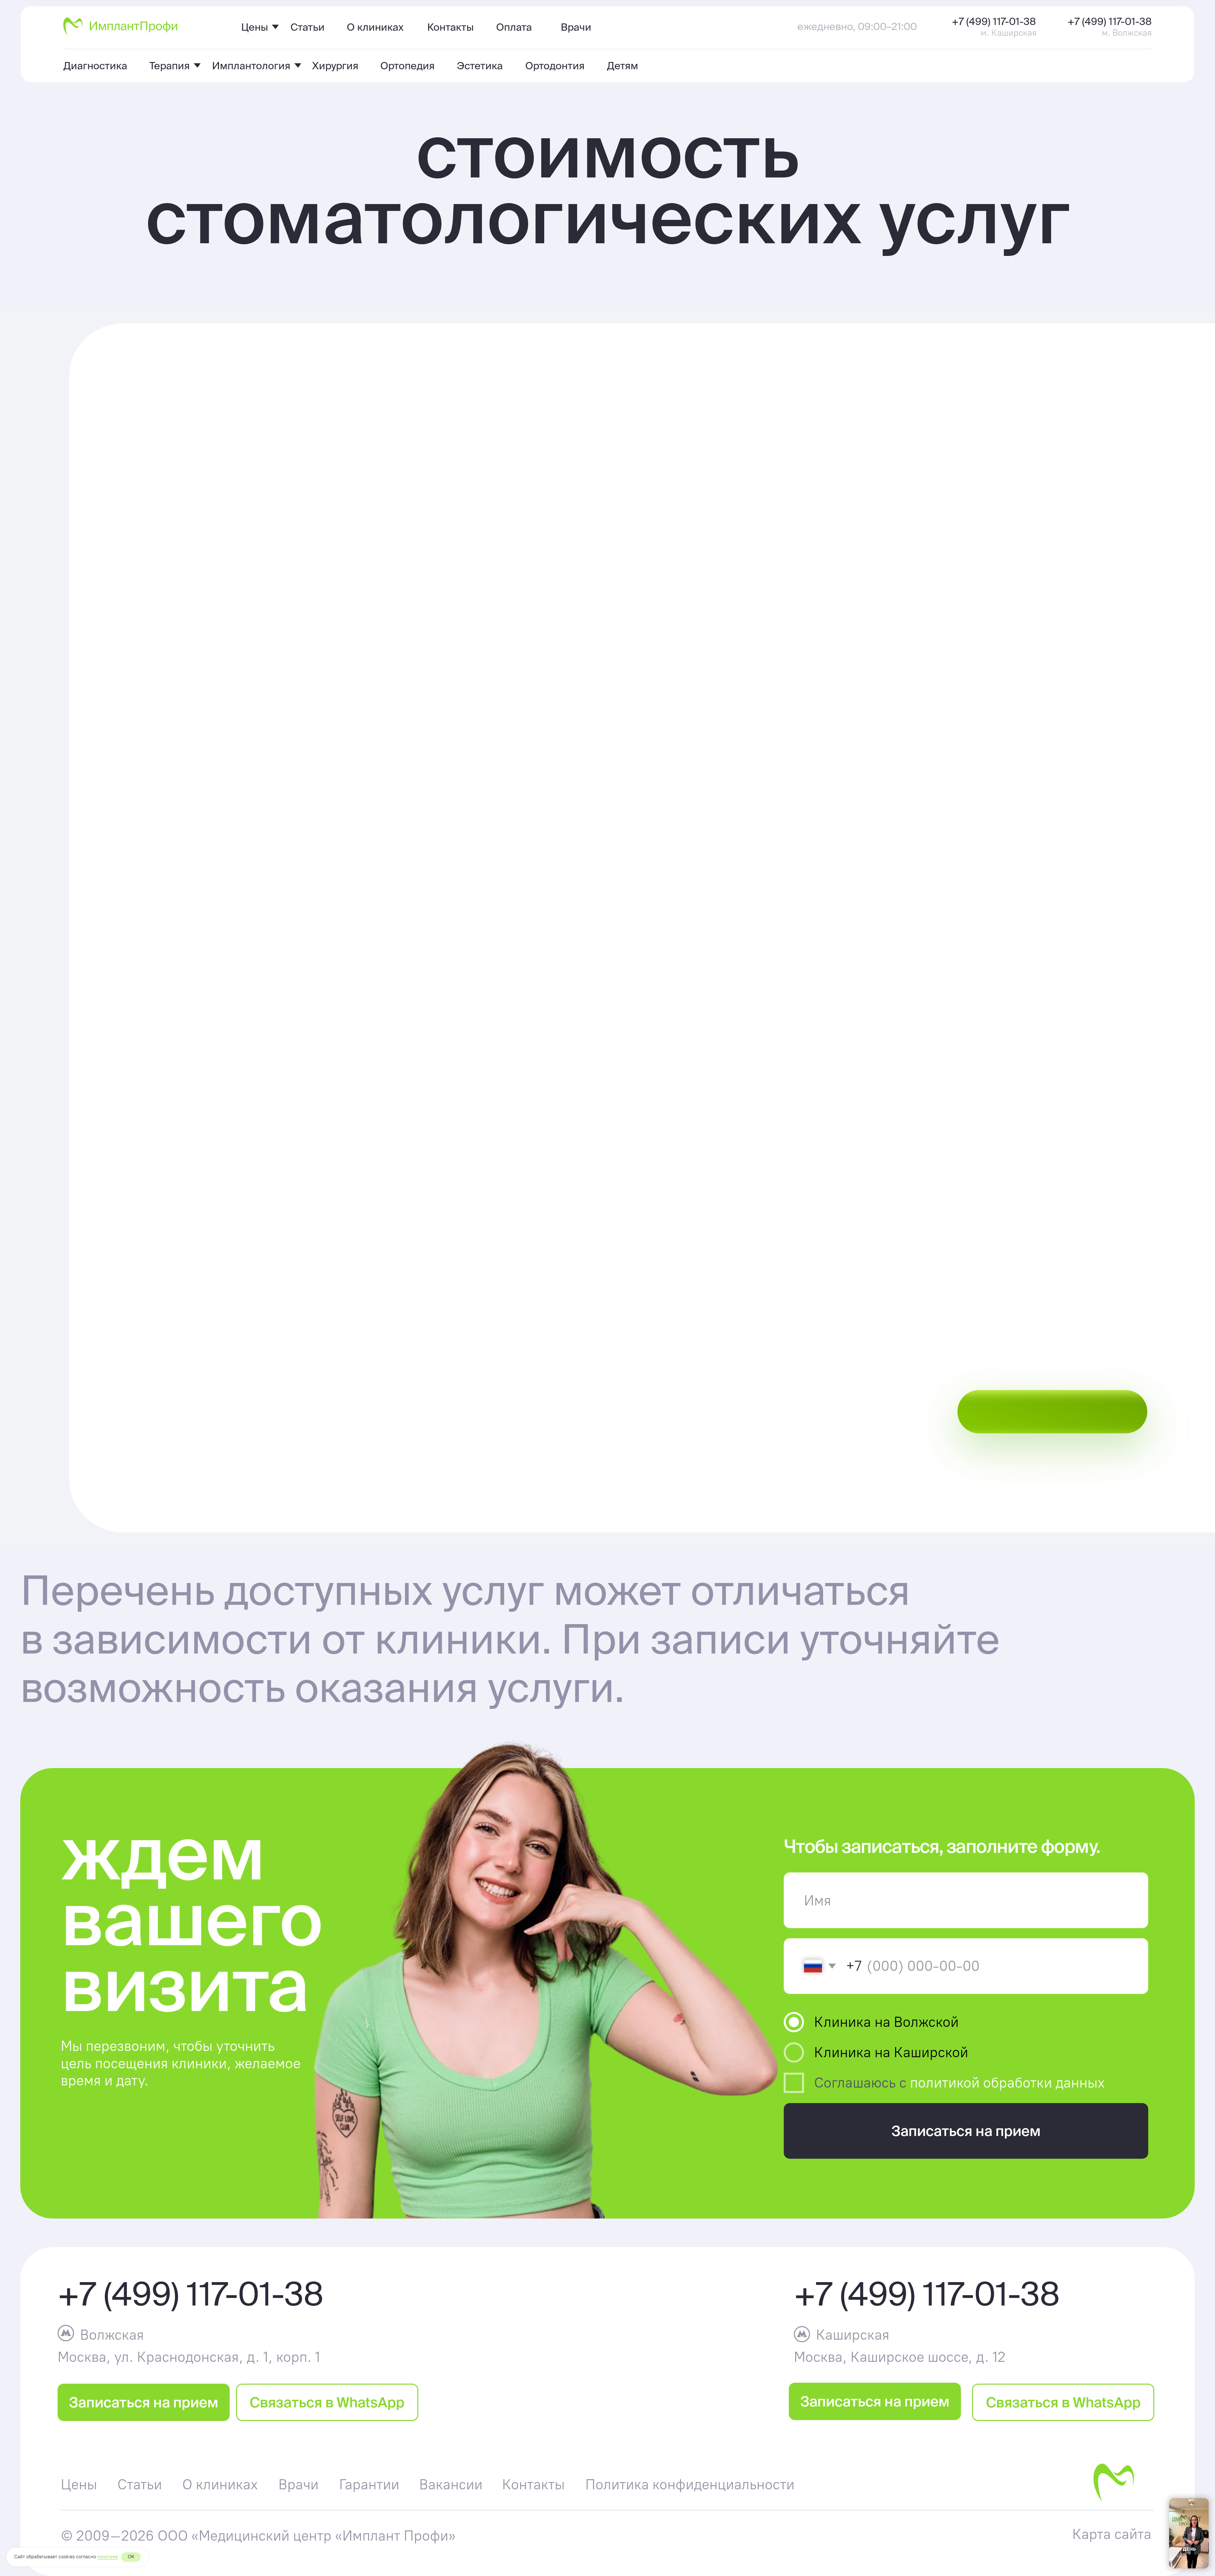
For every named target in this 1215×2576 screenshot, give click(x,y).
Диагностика (95, 65)
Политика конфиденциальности (690, 2484)
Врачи (576, 27)
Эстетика (480, 65)
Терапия (170, 65)
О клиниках (375, 27)
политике (107, 2557)
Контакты (450, 27)
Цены (255, 27)
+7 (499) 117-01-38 (994, 21)
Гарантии (369, 2484)
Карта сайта (1112, 2534)
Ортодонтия (555, 65)
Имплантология (251, 65)
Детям (623, 65)
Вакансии (451, 2484)
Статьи (308, 27)
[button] (333, 753)
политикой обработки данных (1007, 2083)
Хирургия (335, 65)
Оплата (514, 27)
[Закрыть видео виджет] (1208, 2499)
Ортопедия (408, 65)
